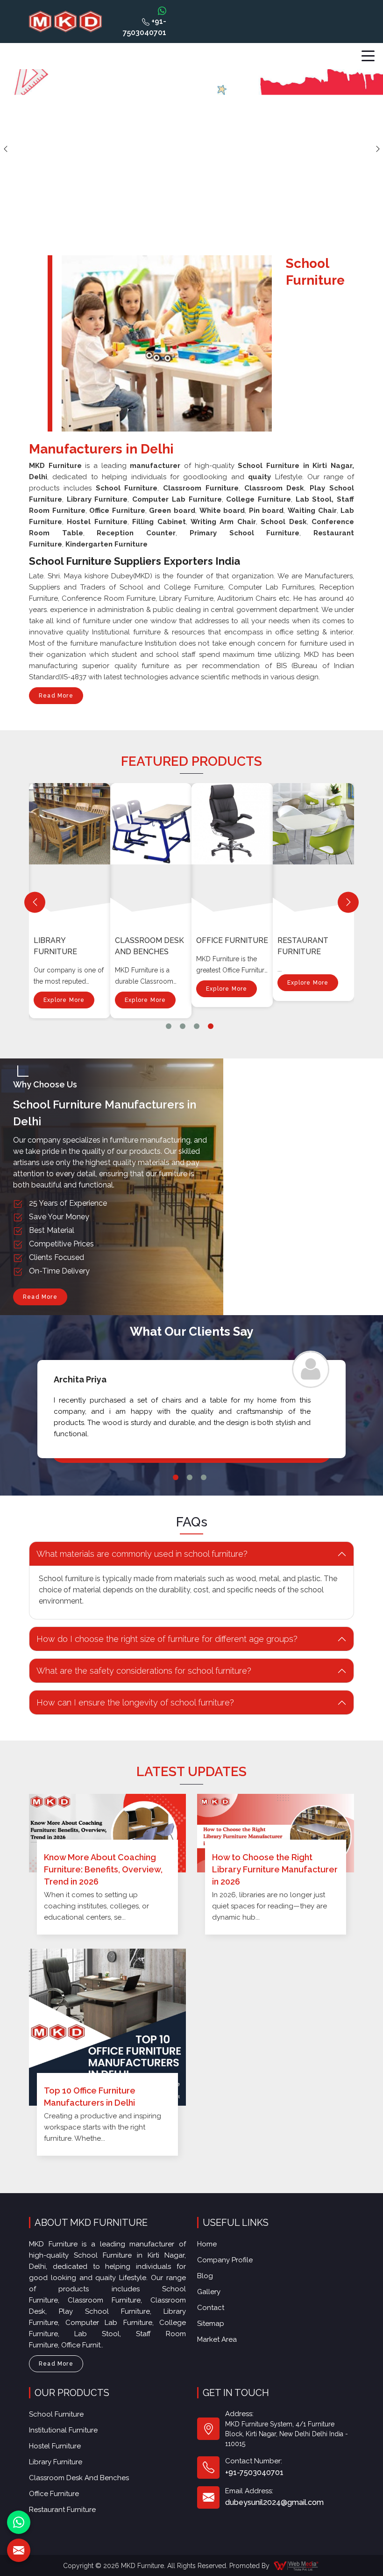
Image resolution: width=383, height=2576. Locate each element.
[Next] (348, 902)
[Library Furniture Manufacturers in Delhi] (71, 852)
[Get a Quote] (19, 2550)
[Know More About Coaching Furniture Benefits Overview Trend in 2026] (107, 1833)
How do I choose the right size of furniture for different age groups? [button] (167, 1639)
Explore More (64, 1000)
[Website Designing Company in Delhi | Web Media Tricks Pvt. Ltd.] (297, 2565)
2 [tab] (183, 1026)
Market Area (217, 2339)
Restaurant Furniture (303, 946)
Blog (205, 2276)
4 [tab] (211, 1026)
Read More (56, 696)
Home (207, 2244)
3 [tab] (197, 1026)
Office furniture (232, 940)
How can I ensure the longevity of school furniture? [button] (135, 1702)
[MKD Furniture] (65, 22)
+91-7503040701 (145, 27)
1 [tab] (169, 1026)
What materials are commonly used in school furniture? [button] (142, 1554)
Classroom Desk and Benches (149, 946)
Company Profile (225, 2260)
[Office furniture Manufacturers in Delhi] (234, 852)
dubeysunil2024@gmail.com (274, 2502)
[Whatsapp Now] (162, 10)
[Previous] (35, 902)
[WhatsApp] (19, 2522)
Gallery (209, 2292)
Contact (211, 2308)
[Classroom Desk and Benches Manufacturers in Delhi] (153, 852)
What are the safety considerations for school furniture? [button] (144, 1671)
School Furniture (56, 2414)
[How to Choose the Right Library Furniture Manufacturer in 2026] (276, 1833)
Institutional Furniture (63, 2430)
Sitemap (211, 2324)
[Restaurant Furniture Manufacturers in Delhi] (315, 852)
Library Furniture (55, 946)
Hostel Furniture (55, 2446)
